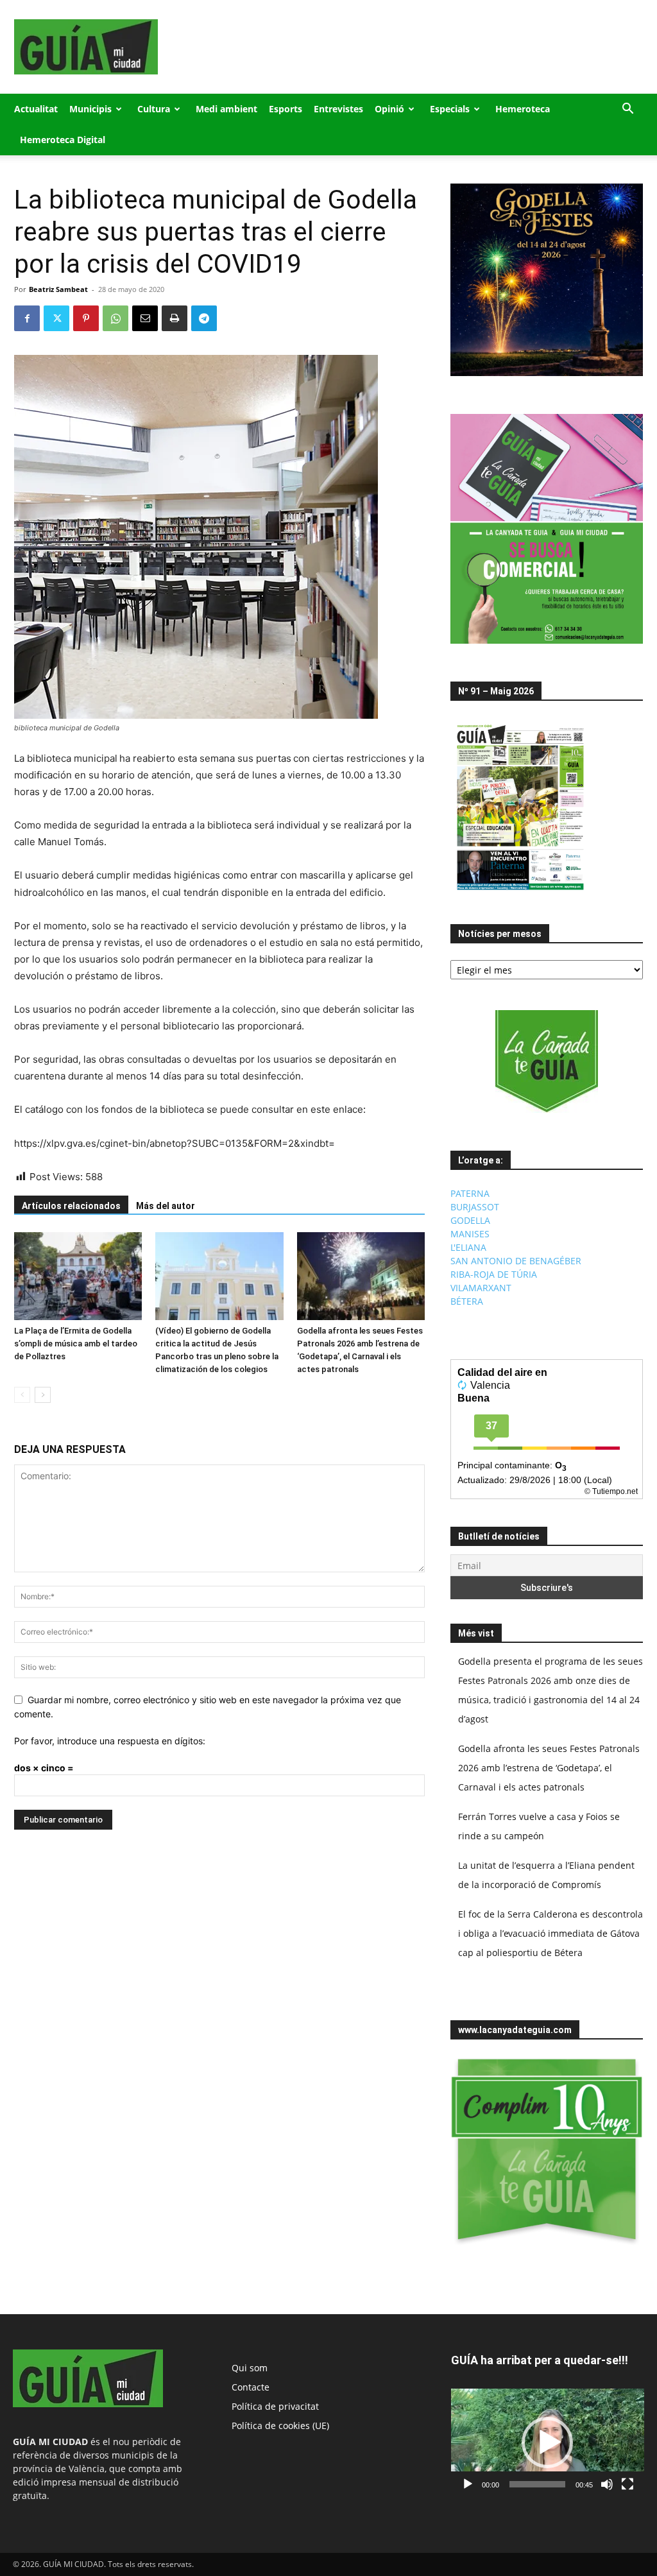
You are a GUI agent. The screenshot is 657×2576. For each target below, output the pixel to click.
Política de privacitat (275, 2406)
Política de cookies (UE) (280, 2426)
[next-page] (43, 1395)
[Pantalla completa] (627, 2484)
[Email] (145, 318)
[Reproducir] (468, 2484)
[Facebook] (27, 318)
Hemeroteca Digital (63, 140)
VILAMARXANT (481, 1288)
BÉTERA (467, 1301)
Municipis (90, 109)
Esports (286, 109)
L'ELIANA (468, 1247)
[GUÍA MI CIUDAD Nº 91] (520, 893)
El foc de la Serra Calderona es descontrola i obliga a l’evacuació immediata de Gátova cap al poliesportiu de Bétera (550, 1933)
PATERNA (470, 1193)
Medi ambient (226, 109)
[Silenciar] (607, 2484)
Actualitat (36, 109)
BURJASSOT (475, 1207)
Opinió (389, 109)
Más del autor (166, 1206)
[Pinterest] (86, 318)
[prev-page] (22, 1395)
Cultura (154, 109)
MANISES (470, 1234)
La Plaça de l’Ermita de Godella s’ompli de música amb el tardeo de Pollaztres (76, 1344)
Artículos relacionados (71, 1206)
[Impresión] (175, 318)
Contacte (251, 2387)
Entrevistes (338, 109)
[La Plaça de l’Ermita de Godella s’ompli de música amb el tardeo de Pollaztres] (78, 1276)
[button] (627, 110)
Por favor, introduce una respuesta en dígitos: (110, 1741)
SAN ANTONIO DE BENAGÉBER (516, 1261)
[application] (548, 2443)
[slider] (537, 2484)
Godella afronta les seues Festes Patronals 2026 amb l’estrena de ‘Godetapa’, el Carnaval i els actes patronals (549, 1768)
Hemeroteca (523, 109)
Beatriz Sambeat (58, 289)
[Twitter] (56, 318)
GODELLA (470, 1220)
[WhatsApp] (115, 318)
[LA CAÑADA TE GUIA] (547, 1061)
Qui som (250, 2368)
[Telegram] (204, 318)
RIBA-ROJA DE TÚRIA (494, 1274)
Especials (450, 109)
